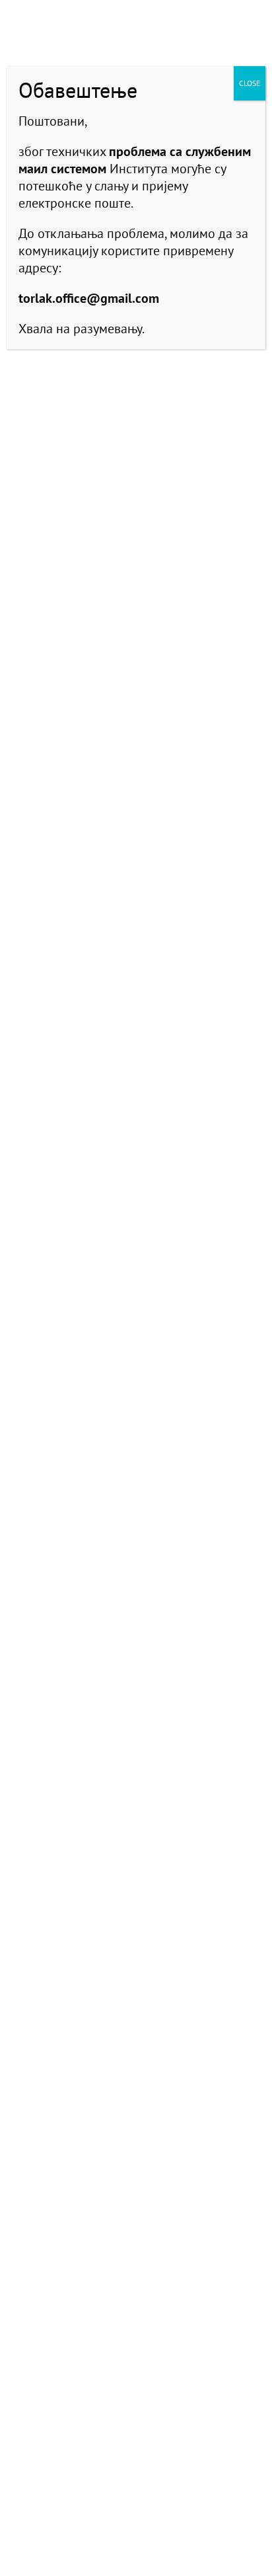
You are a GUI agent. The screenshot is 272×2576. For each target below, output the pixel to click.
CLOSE (250, 83)
